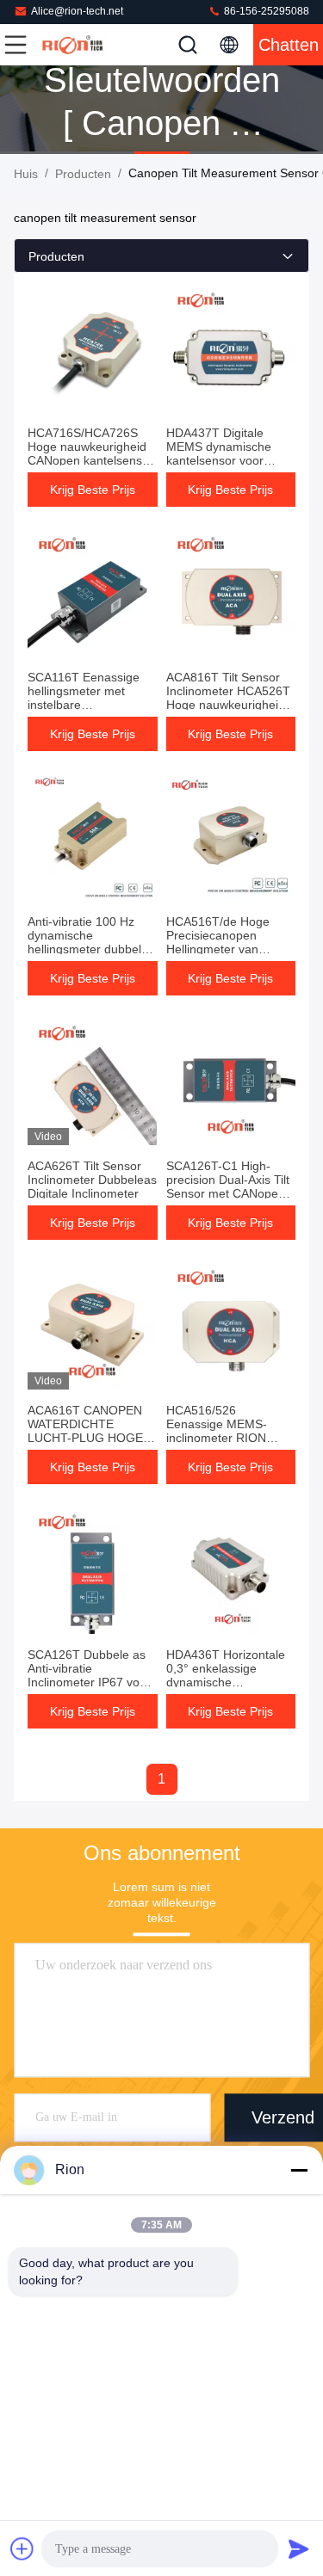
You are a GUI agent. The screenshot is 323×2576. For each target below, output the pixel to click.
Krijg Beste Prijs (93, 490)
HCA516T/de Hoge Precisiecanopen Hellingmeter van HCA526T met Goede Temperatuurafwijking (225, 949)
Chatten (289, 45)
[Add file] (22, 2548)
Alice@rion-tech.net (77, 11)
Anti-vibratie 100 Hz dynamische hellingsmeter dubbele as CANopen (88, 942)
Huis (26, 174)
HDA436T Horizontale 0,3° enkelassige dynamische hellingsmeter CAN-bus (229, 1675)
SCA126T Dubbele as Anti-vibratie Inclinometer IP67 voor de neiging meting (89, 1675)
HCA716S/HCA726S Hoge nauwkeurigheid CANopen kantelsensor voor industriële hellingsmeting (90, 460)
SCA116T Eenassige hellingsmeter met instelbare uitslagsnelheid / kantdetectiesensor (84, 705)
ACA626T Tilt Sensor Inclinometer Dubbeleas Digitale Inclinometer (92, 1180)
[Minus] (299, 2170)
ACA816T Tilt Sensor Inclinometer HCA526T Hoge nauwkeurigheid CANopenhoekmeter (228, 698)
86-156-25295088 (265, 11)
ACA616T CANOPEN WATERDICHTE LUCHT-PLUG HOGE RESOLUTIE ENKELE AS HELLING (87, 1438)
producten (83, 174)
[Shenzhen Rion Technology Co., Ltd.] (72, 45)
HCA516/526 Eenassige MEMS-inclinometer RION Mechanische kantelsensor (217, 1438)
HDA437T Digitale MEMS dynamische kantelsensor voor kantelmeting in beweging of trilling (219, 460)
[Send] (299, 2548)
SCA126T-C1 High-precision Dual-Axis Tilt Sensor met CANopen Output (228, 1186)
